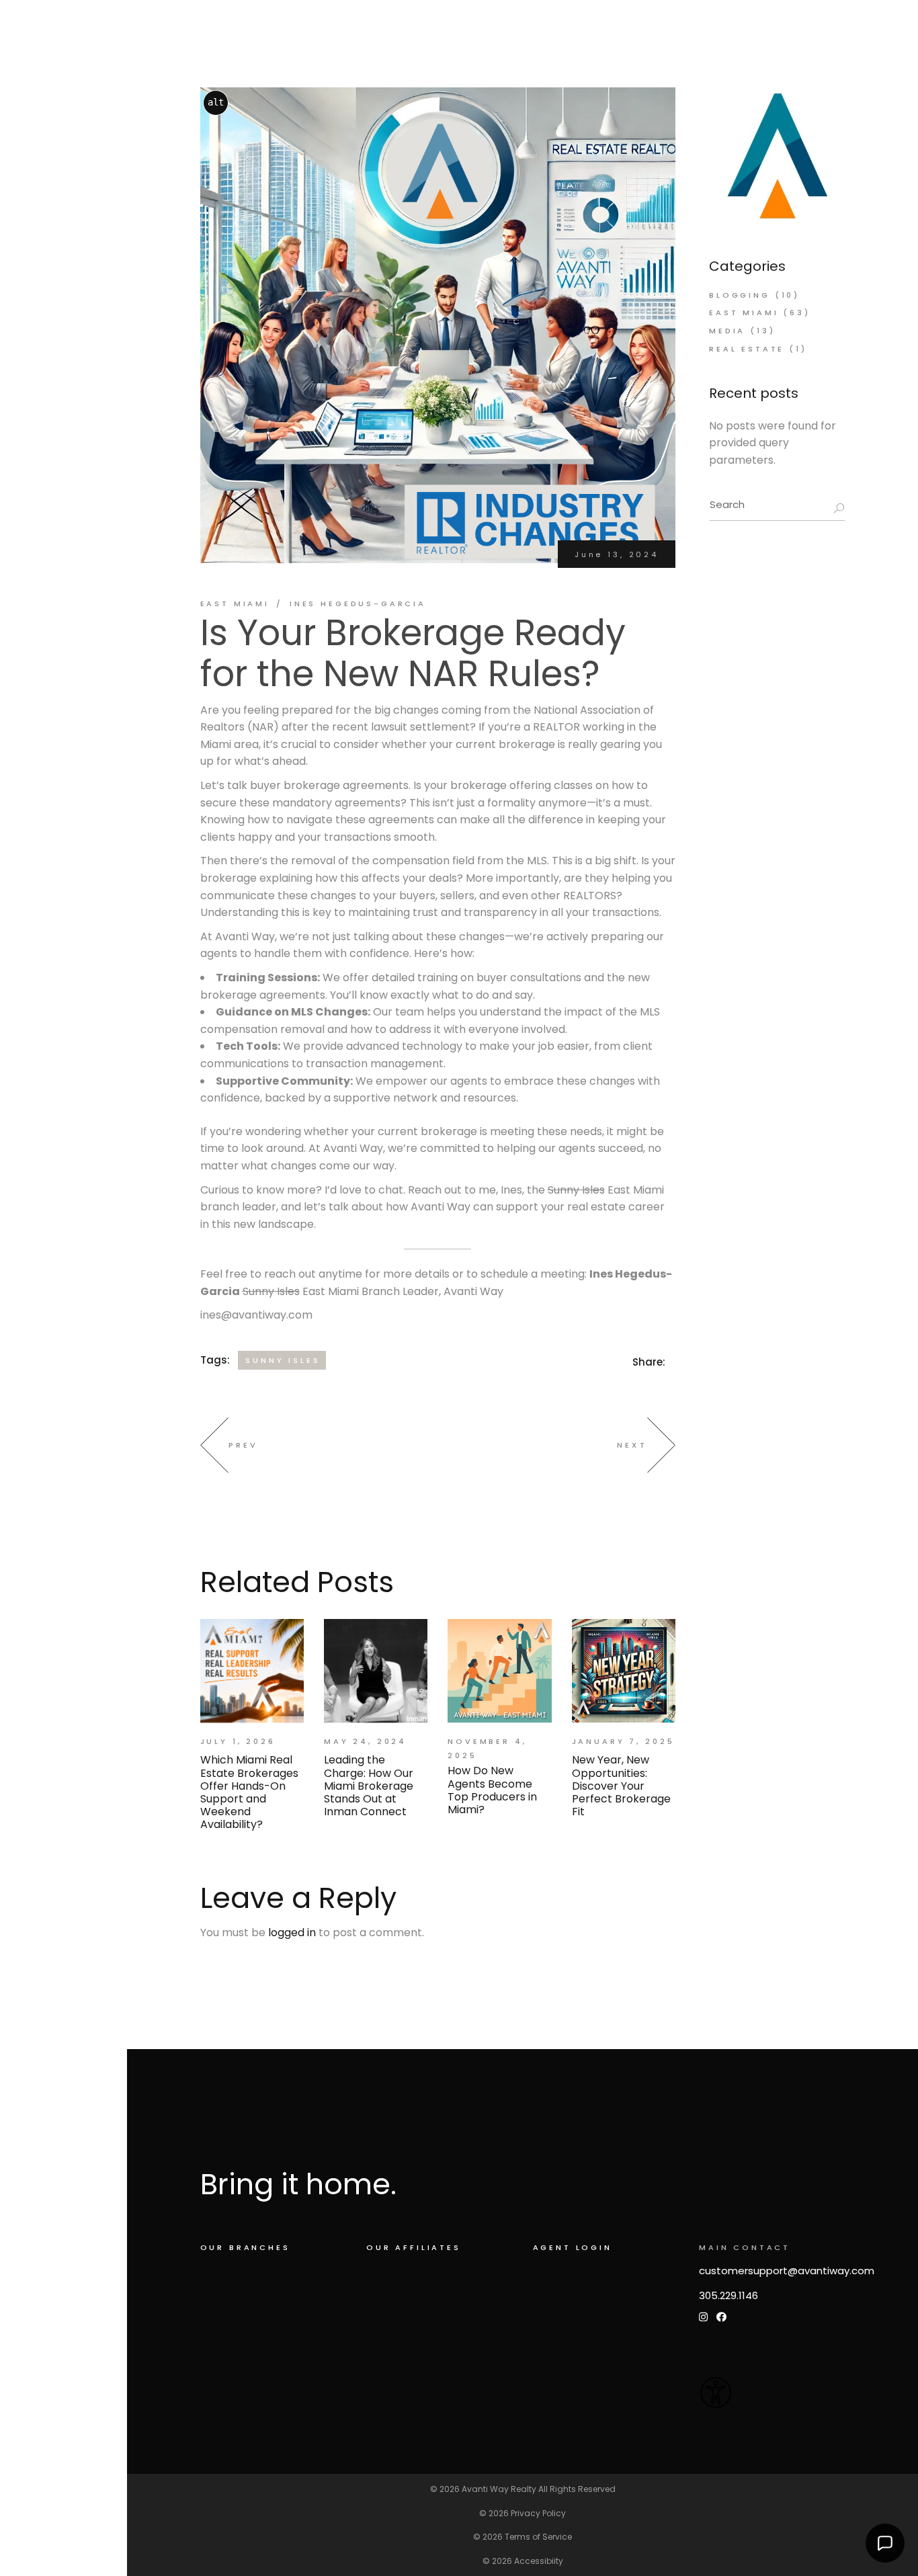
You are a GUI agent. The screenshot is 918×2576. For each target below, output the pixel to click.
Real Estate (747, 349)
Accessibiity (539, 2561)
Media (727, 331)
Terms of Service (538, 2537)
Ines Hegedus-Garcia (358, 604)
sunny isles (283, 1360)
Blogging (740, 295)
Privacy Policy (538, 2513)
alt (216, 102)
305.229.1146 (728, 2295)
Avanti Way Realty (499, 2489)
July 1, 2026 (238, 1741)
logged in (292, 1933)
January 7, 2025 (623, 1741)
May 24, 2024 (365, 1741)
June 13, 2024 (617, 554)
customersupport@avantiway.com (787, 2271)
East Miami (235, 604)
